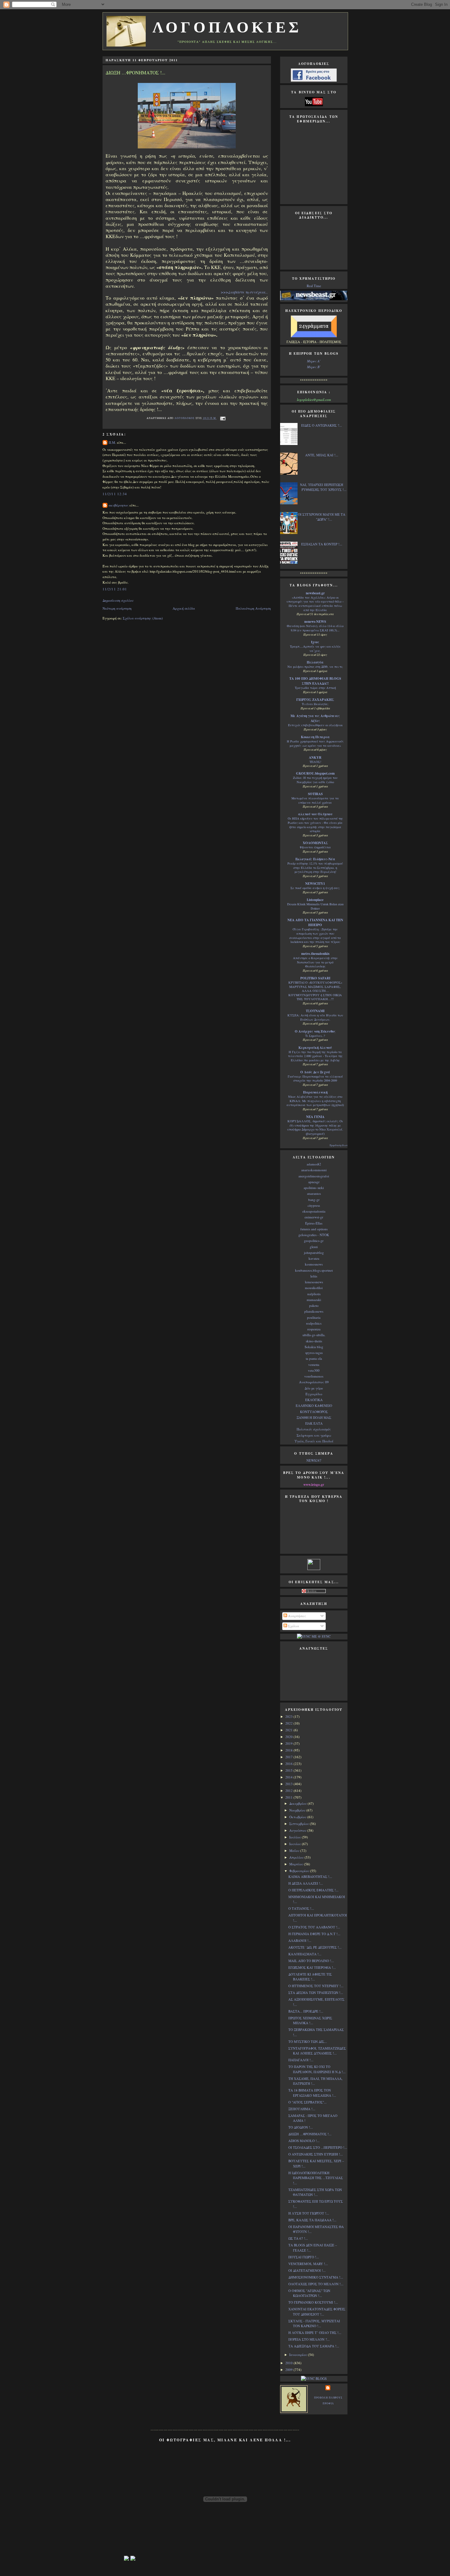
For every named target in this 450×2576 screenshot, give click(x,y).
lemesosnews (314, 1282)
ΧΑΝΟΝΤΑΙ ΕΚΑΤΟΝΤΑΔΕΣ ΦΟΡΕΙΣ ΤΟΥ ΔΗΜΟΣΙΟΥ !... (317, 2312)
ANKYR (315, 757)
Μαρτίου (297, 1864)
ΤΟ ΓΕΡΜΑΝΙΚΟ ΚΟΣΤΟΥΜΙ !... (313, 2302)
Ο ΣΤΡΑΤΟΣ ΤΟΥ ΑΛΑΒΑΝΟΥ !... (314, 1927)
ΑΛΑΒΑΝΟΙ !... (300, 1940)
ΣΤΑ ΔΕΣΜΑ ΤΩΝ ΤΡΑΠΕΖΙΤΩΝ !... (316, 1993)
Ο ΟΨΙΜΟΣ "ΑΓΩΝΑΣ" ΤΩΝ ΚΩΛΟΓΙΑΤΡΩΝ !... (309, 2293)
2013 (289, 1784)
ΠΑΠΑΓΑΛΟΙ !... (301, 2060)
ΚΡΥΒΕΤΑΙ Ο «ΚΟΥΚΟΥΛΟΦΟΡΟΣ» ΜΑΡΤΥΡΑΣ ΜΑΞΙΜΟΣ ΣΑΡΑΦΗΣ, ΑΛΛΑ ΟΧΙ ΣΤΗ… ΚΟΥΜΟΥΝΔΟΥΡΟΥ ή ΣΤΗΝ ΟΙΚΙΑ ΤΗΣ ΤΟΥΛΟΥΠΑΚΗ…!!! (315, 991)
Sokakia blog (314, 1347)
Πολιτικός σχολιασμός (314, 1429)
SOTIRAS (315, 794)
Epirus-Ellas (314, 1223)
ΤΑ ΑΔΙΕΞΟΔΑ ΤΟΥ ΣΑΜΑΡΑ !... (314, 2346)
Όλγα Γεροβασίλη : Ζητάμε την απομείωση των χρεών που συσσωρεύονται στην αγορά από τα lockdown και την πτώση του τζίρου (315, 935)
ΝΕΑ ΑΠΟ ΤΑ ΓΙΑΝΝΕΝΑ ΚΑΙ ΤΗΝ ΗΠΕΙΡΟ (315, 922)
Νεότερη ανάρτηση (117, 608)
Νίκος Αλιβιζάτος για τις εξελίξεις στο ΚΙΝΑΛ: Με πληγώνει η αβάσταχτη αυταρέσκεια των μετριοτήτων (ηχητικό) (315, 1101)
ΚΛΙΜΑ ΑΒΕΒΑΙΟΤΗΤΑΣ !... (310, 1877)
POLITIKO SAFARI (315, 978)
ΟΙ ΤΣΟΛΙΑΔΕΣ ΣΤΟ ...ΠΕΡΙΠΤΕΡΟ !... (318, 2147)
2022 (289, 1723)
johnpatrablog (314, 1252)
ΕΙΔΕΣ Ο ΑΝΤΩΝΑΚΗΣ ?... (322, 425)
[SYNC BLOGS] (314, 2378)
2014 (289, 1777)
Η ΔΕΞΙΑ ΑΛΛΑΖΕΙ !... (306, 1883)
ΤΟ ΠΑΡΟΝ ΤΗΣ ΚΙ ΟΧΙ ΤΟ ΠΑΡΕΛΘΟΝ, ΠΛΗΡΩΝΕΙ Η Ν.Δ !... (317, 2069)
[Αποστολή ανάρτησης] (222, 418)
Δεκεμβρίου (298, 1803)
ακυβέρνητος (119, 505)
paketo (314, 1305)
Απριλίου (297, 1857)
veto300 (314, 1370)
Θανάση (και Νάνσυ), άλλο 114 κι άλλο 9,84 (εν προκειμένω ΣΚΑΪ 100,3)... (315, 628)
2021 (289, 1730)
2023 (289, 1716)
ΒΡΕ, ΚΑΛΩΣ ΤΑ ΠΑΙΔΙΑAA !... (312, 2220)
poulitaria (314, 1317)
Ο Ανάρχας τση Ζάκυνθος (315, 1031)
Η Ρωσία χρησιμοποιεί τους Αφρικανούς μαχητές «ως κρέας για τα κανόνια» (315, 743)
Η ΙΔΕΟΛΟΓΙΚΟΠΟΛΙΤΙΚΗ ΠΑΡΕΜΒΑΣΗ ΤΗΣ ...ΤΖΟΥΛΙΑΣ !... (316, 2178)
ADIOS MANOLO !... (304, 2141)
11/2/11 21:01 (115, 589)
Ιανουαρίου (299, 2355)
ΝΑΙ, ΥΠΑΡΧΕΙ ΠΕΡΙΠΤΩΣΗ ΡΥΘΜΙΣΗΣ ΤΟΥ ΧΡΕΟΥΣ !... (323, 487)
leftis (314, 1276)
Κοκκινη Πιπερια (315, 737)
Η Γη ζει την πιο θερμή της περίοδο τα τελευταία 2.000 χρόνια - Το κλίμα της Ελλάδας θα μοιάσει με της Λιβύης (315, 1056)
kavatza (314, 1258)
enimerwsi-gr (314, 1217)
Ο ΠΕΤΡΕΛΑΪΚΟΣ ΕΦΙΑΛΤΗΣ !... (313, 1890)
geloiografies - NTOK (314, 1235)
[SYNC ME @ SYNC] (314, 1636)
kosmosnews (314, 1264)
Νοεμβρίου (298, 1810)
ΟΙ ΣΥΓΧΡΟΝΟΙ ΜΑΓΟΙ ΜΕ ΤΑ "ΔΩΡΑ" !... (322, 517)
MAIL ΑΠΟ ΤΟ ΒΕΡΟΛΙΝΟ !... (311, 1961)
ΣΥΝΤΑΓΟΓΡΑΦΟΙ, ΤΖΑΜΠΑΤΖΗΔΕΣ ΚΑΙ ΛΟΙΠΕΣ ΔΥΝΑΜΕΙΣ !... (317, 2051)
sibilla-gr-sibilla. (314, 1335)
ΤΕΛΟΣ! (315, 762)
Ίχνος (315, 642)
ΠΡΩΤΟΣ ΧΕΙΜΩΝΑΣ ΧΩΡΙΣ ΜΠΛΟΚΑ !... (310, 2021)
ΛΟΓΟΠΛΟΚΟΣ (185, 418)
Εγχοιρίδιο (314, 1394)
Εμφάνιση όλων (339, 1145)
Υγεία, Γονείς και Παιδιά (314, 1441)
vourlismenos (314, 1376)
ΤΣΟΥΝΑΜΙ (315, 1011)
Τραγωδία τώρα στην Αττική (315, 688)
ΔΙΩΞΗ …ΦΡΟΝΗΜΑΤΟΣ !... (310, 2134)
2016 (289, 1764)
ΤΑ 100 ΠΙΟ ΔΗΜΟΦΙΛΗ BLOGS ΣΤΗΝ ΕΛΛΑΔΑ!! (315, 681)
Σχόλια (293, 1626)
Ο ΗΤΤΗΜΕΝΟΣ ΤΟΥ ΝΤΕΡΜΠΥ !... (316, 1986)
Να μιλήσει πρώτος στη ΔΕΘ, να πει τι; (315, 667)
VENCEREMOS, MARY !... (308, 2264)
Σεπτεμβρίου (300, 1824)
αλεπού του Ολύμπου (315, 814)
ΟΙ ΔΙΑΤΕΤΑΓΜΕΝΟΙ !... (307, 2270)
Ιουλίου (296, 1837)
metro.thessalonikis (315, 954)
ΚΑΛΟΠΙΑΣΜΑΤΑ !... (305, 1954)
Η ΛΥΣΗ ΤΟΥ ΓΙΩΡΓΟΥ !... (309, 2213)
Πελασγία (315, 662)
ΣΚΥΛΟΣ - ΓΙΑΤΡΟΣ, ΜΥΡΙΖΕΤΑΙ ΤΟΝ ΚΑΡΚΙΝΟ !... (314, 2324)
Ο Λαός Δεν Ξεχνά (315, 1072)
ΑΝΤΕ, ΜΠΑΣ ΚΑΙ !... (322, 455)
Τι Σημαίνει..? (315, 1036)
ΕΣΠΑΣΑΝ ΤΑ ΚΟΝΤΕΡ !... (322, 544)
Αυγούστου (298, 1830)
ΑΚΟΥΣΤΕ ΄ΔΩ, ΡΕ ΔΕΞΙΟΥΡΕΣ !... (315, 1947)
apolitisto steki (314, 1188)
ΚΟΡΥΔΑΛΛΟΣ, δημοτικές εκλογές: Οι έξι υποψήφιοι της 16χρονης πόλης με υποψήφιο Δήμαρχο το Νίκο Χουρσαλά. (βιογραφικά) (315, 1127)
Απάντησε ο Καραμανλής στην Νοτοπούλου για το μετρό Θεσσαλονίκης (315, 962)
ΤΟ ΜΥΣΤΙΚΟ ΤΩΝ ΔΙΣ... (308, 2041)
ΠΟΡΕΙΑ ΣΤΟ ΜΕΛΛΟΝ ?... (309, 2339)
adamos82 (314, 1164)
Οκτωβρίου (298, 1817)
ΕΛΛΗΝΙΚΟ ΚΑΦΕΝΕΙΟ (314, 1406)
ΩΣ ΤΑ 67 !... (298, 2238)
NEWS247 (314, 1460)
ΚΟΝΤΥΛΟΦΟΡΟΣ (314, 1412)
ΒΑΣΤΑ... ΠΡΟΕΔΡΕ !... (306, 2011)
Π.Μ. (112, 442)
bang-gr (314, 1200)
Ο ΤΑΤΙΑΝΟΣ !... (301, 1908)
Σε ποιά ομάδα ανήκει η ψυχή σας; (315, 888)
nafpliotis (314, 1294)
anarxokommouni (314, 1170)
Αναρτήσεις (297, 1616)
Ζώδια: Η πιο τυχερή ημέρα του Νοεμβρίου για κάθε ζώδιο (315, 780)
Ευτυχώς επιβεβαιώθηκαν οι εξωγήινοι (315, 725)
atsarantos (314, 1193)
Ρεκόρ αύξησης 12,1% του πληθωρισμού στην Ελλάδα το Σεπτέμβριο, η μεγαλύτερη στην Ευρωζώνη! (315, 867)
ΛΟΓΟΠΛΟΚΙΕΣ (227, 27)
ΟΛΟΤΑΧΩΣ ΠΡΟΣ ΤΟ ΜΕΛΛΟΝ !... (316, 2284)
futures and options (314, 1229)
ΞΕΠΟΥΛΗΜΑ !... (302, 2109)
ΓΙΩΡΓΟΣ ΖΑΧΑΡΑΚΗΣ (315, 700)
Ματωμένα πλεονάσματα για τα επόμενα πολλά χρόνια (315, 800)
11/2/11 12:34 (115, 494)
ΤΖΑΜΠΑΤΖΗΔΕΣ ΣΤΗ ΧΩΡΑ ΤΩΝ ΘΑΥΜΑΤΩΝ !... (315, 2192)
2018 (289, 1750)
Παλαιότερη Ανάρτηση (253, 608)
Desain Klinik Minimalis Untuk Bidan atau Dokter (315, 906)
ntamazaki (314, 1300)
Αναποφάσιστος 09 (314, 1382)
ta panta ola (314, 1358)
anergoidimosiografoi (314, 1176)
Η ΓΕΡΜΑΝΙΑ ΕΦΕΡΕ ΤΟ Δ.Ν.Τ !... (314, 1934)
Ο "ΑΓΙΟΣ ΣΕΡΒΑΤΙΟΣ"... (307, 2102)
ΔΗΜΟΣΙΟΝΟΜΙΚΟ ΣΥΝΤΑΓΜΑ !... (316, 2277)
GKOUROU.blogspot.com (315, 773)
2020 (289, 1737)
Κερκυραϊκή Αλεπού (315, 1048)
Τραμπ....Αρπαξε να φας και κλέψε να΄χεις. (315, 649)
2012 (289, 1791)
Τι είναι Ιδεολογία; (315, 704)
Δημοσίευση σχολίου (118, 600)
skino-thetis (314, 1341)
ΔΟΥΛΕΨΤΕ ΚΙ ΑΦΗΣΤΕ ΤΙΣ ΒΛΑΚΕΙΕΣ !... (310, 1977)
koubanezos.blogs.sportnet (314, 1270)
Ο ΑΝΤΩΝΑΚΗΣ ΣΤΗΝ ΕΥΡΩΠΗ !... (316, 2154)
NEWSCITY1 (315, 884)
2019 (289, 1743)
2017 (289, 1757)
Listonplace (315, 900)
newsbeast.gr (315, 593)
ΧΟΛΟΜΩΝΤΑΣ (315, 843)
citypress (314, 1205)
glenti (314, 1247)
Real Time (314, 286)
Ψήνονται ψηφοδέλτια (315, 847)
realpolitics (314, 1323)
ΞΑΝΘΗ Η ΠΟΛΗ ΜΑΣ (314, 1417)
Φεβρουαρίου (300, 1871)
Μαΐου (295, 1851)
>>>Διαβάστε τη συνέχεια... (244, 292)
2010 (289, 2363)
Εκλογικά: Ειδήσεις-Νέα (315, 859)
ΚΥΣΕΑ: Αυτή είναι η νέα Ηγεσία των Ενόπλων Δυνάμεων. (315, 1017)
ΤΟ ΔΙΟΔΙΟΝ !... (301, 2127)
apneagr (314, 1182)
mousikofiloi (314, 1288)
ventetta (314, 1365)
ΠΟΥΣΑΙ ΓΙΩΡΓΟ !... (304, 2257)
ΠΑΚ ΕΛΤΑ (314, 1423)
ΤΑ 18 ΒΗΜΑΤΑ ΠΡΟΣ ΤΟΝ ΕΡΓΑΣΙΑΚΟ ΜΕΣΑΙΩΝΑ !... (312, 2093)
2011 (289, 1797)
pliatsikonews (314, 1311)
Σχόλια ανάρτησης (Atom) (143, 618)
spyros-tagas (314, 1353)
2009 (289, 2370)
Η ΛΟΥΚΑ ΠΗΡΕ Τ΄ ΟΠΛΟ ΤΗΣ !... (315, 2333)
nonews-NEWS (315, 622)
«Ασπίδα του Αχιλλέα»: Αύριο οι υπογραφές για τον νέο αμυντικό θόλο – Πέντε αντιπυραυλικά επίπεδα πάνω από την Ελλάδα (315, 604)
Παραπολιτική (315, 1092)
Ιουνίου (296, 1844)
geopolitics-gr (314, 1241)
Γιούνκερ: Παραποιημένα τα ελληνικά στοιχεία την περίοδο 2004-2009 (315, 1079)
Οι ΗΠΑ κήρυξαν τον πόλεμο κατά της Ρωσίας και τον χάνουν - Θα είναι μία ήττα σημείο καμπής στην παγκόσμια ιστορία (315, 825)
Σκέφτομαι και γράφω (314, 1435)
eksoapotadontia (314, 1211)
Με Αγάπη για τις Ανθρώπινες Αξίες (315, 718)
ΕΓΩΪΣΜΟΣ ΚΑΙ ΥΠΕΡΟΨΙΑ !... (312, 1967)
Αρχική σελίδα (184, 608)
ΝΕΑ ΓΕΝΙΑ (315, 1117)
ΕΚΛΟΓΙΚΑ (314, 1400)
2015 (289, 1770)
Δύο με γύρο (314, 1388)
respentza (314, 1329)
